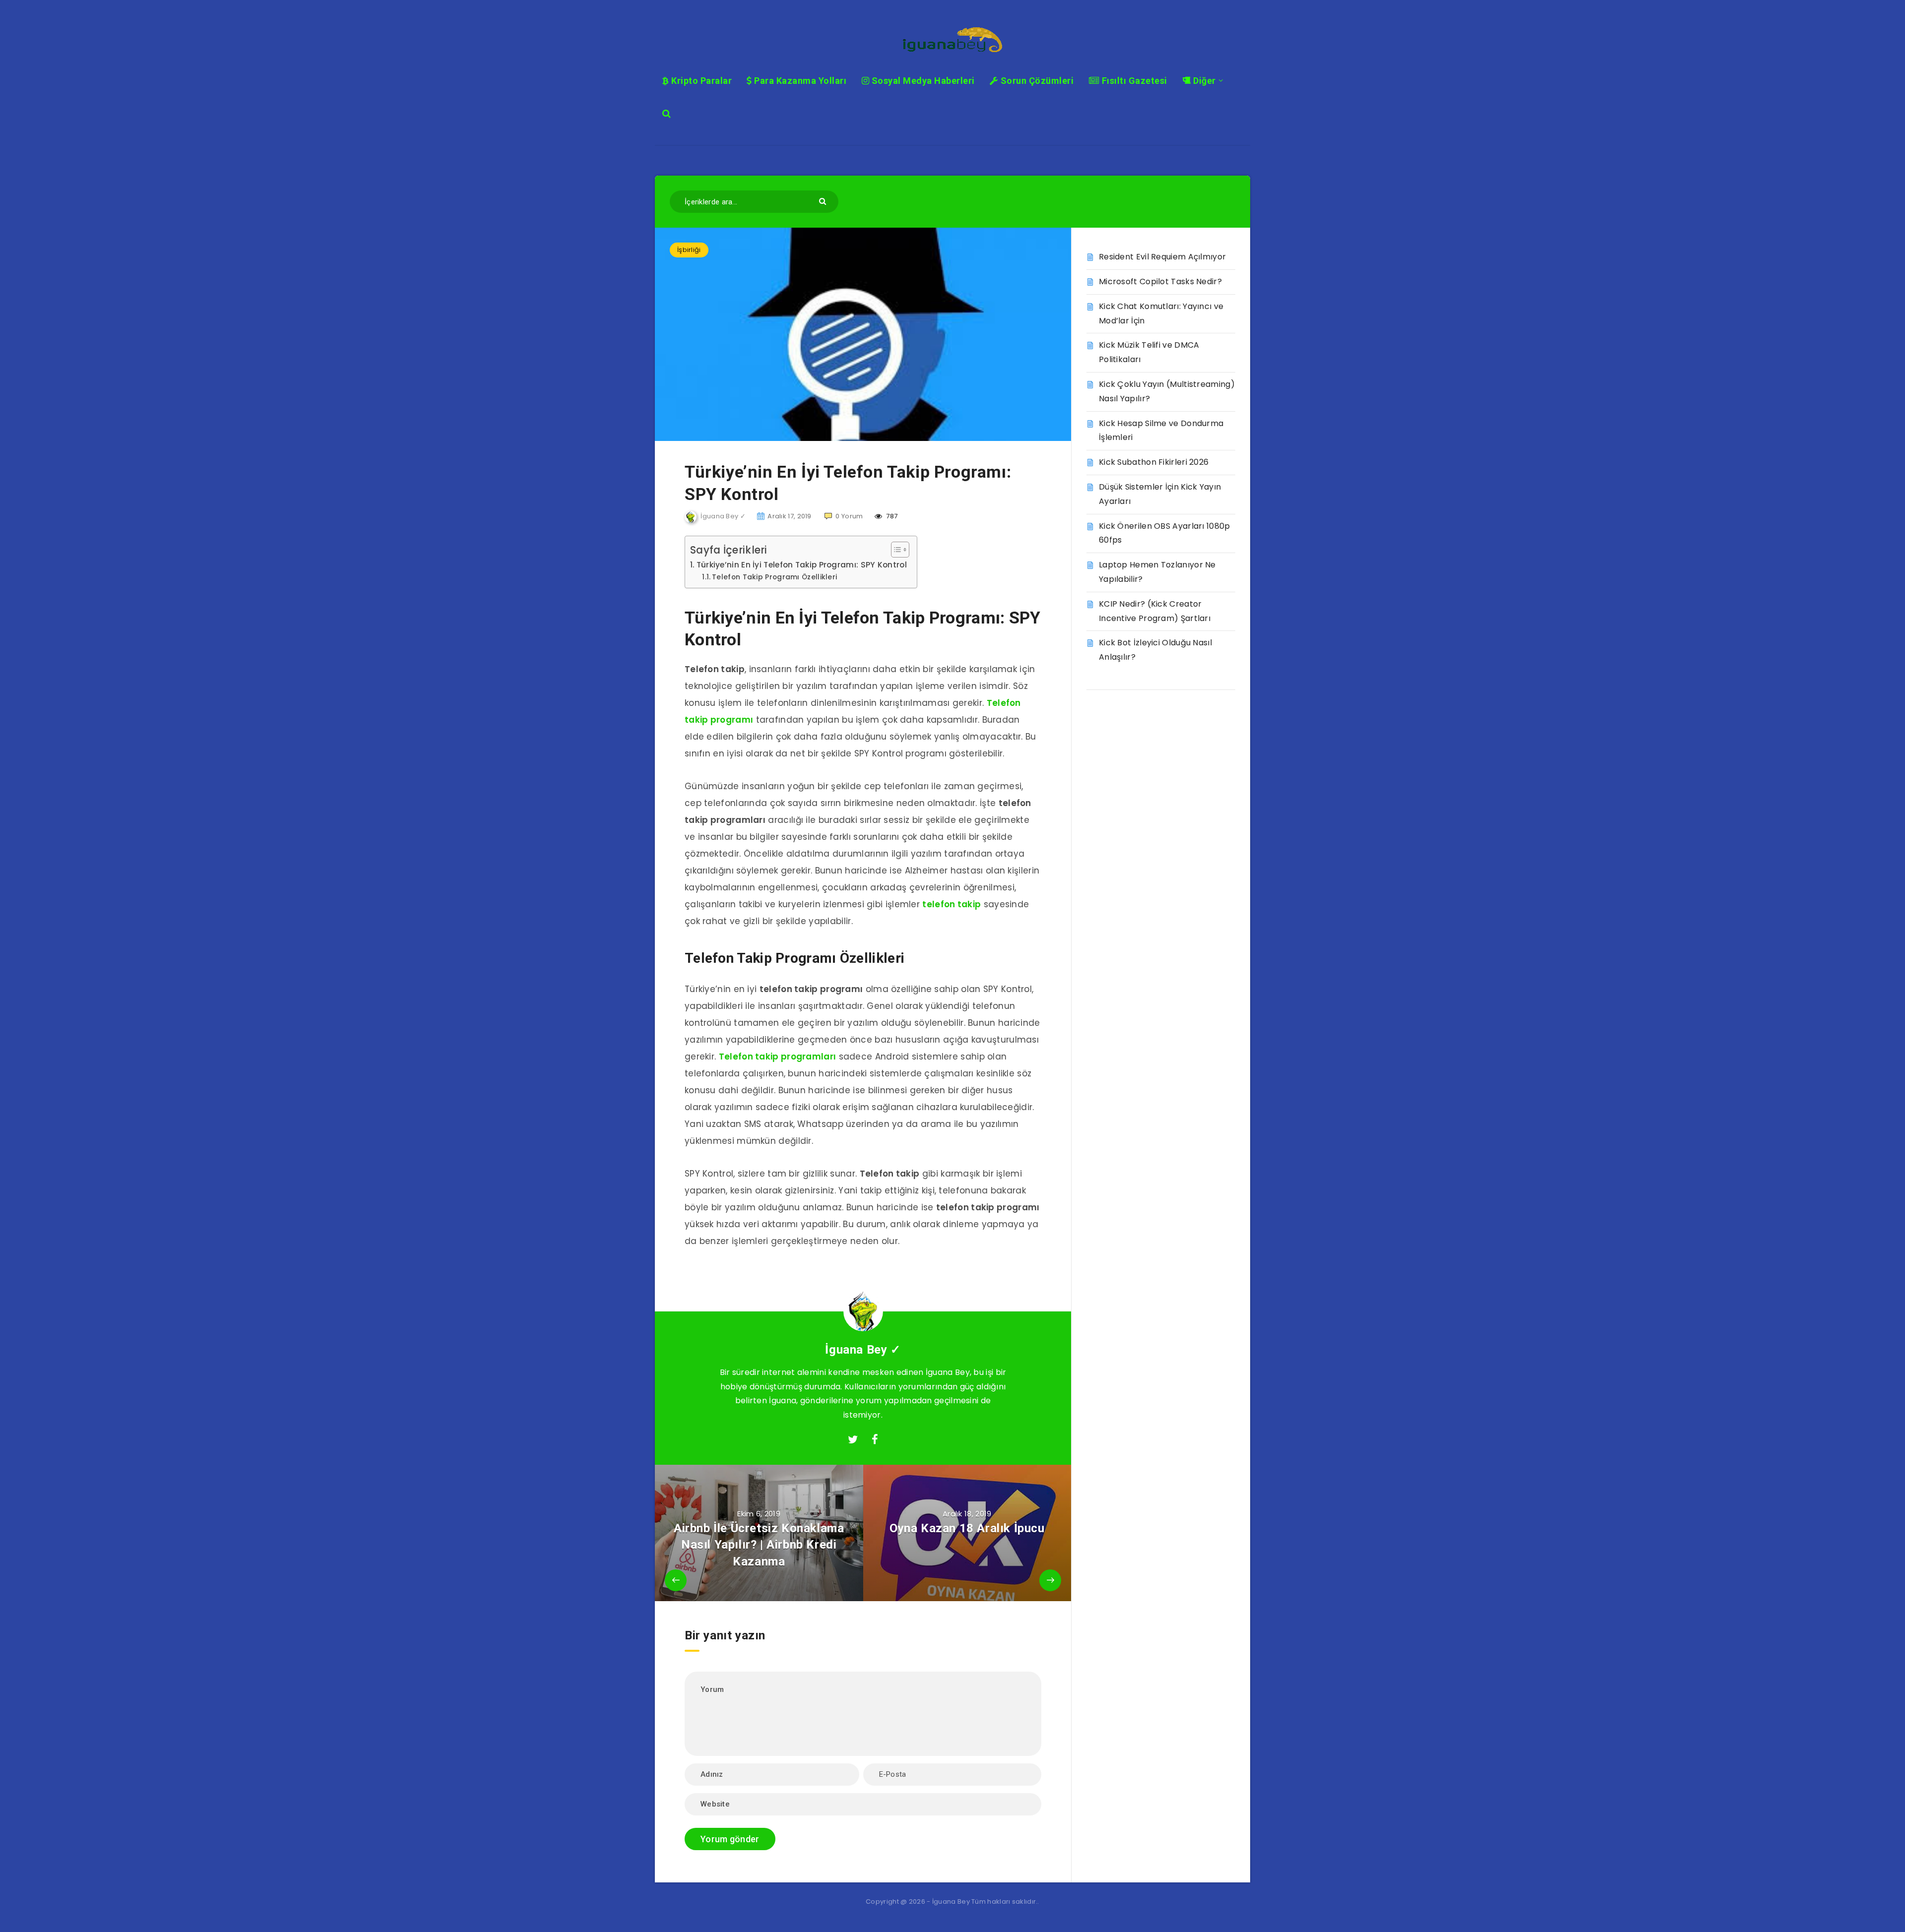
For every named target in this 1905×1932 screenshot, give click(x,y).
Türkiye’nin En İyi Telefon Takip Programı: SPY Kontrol (802, 565)
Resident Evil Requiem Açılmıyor (1162, 257)
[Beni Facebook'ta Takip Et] (875, 1440)
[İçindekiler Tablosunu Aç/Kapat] (895, 550)
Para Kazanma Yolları (799, 81)
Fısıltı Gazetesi (1133, 81)
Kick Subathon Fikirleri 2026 (1154, 462)
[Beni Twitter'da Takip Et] (853, 1440)
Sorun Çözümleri (1036, 81)
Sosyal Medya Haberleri (922, 81)
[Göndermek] (824, 201)
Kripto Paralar (700, 81)
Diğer (1204, 81)
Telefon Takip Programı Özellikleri (774, 577)
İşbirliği (689, 250)
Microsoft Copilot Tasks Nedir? (1160, 281)
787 (891, 516)
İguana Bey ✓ (863, 1350)
